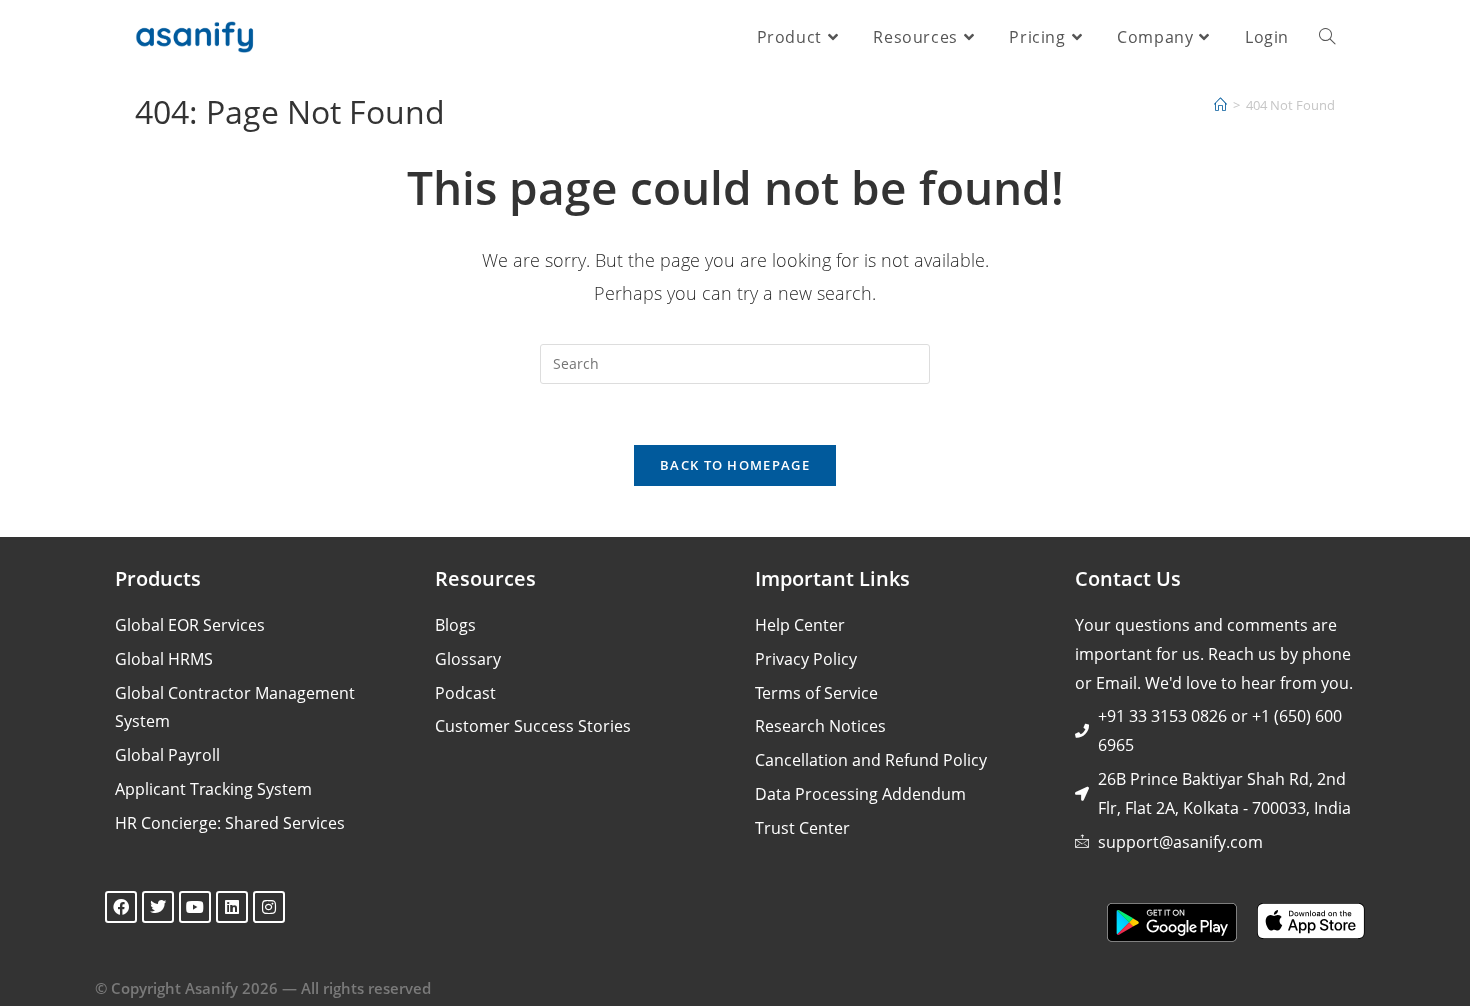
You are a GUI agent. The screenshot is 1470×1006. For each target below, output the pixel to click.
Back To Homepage (735, 465)
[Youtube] (195, 907)
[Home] (1220, 105)
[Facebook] (121, 907)
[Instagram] (269, 907)
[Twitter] (158, 907)
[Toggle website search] (1327, 37)
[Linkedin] (232, 907)
